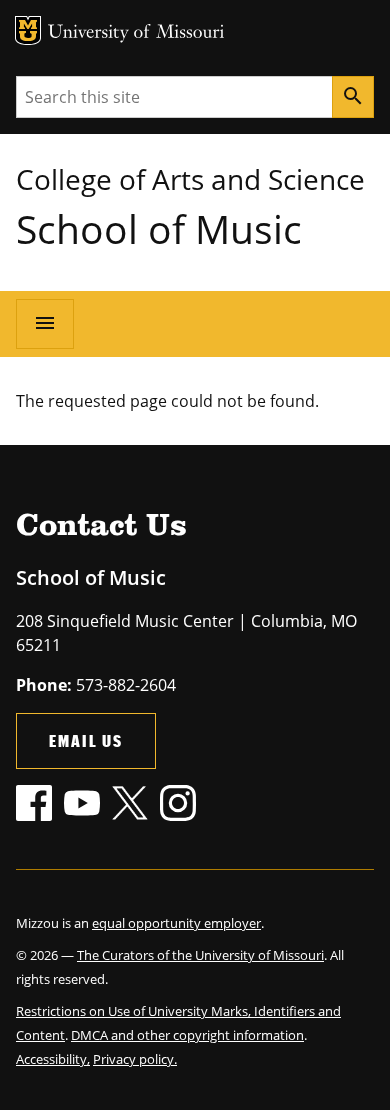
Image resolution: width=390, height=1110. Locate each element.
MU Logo (28, 30)
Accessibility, (53, 1059)
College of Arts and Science (190, 179)
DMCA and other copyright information (187, 1035)
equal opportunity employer (176, 923)
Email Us (86, 740)
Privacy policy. (135, 1059)
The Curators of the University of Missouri (200, 955)
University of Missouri (136, 33)
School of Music (159, 228)
